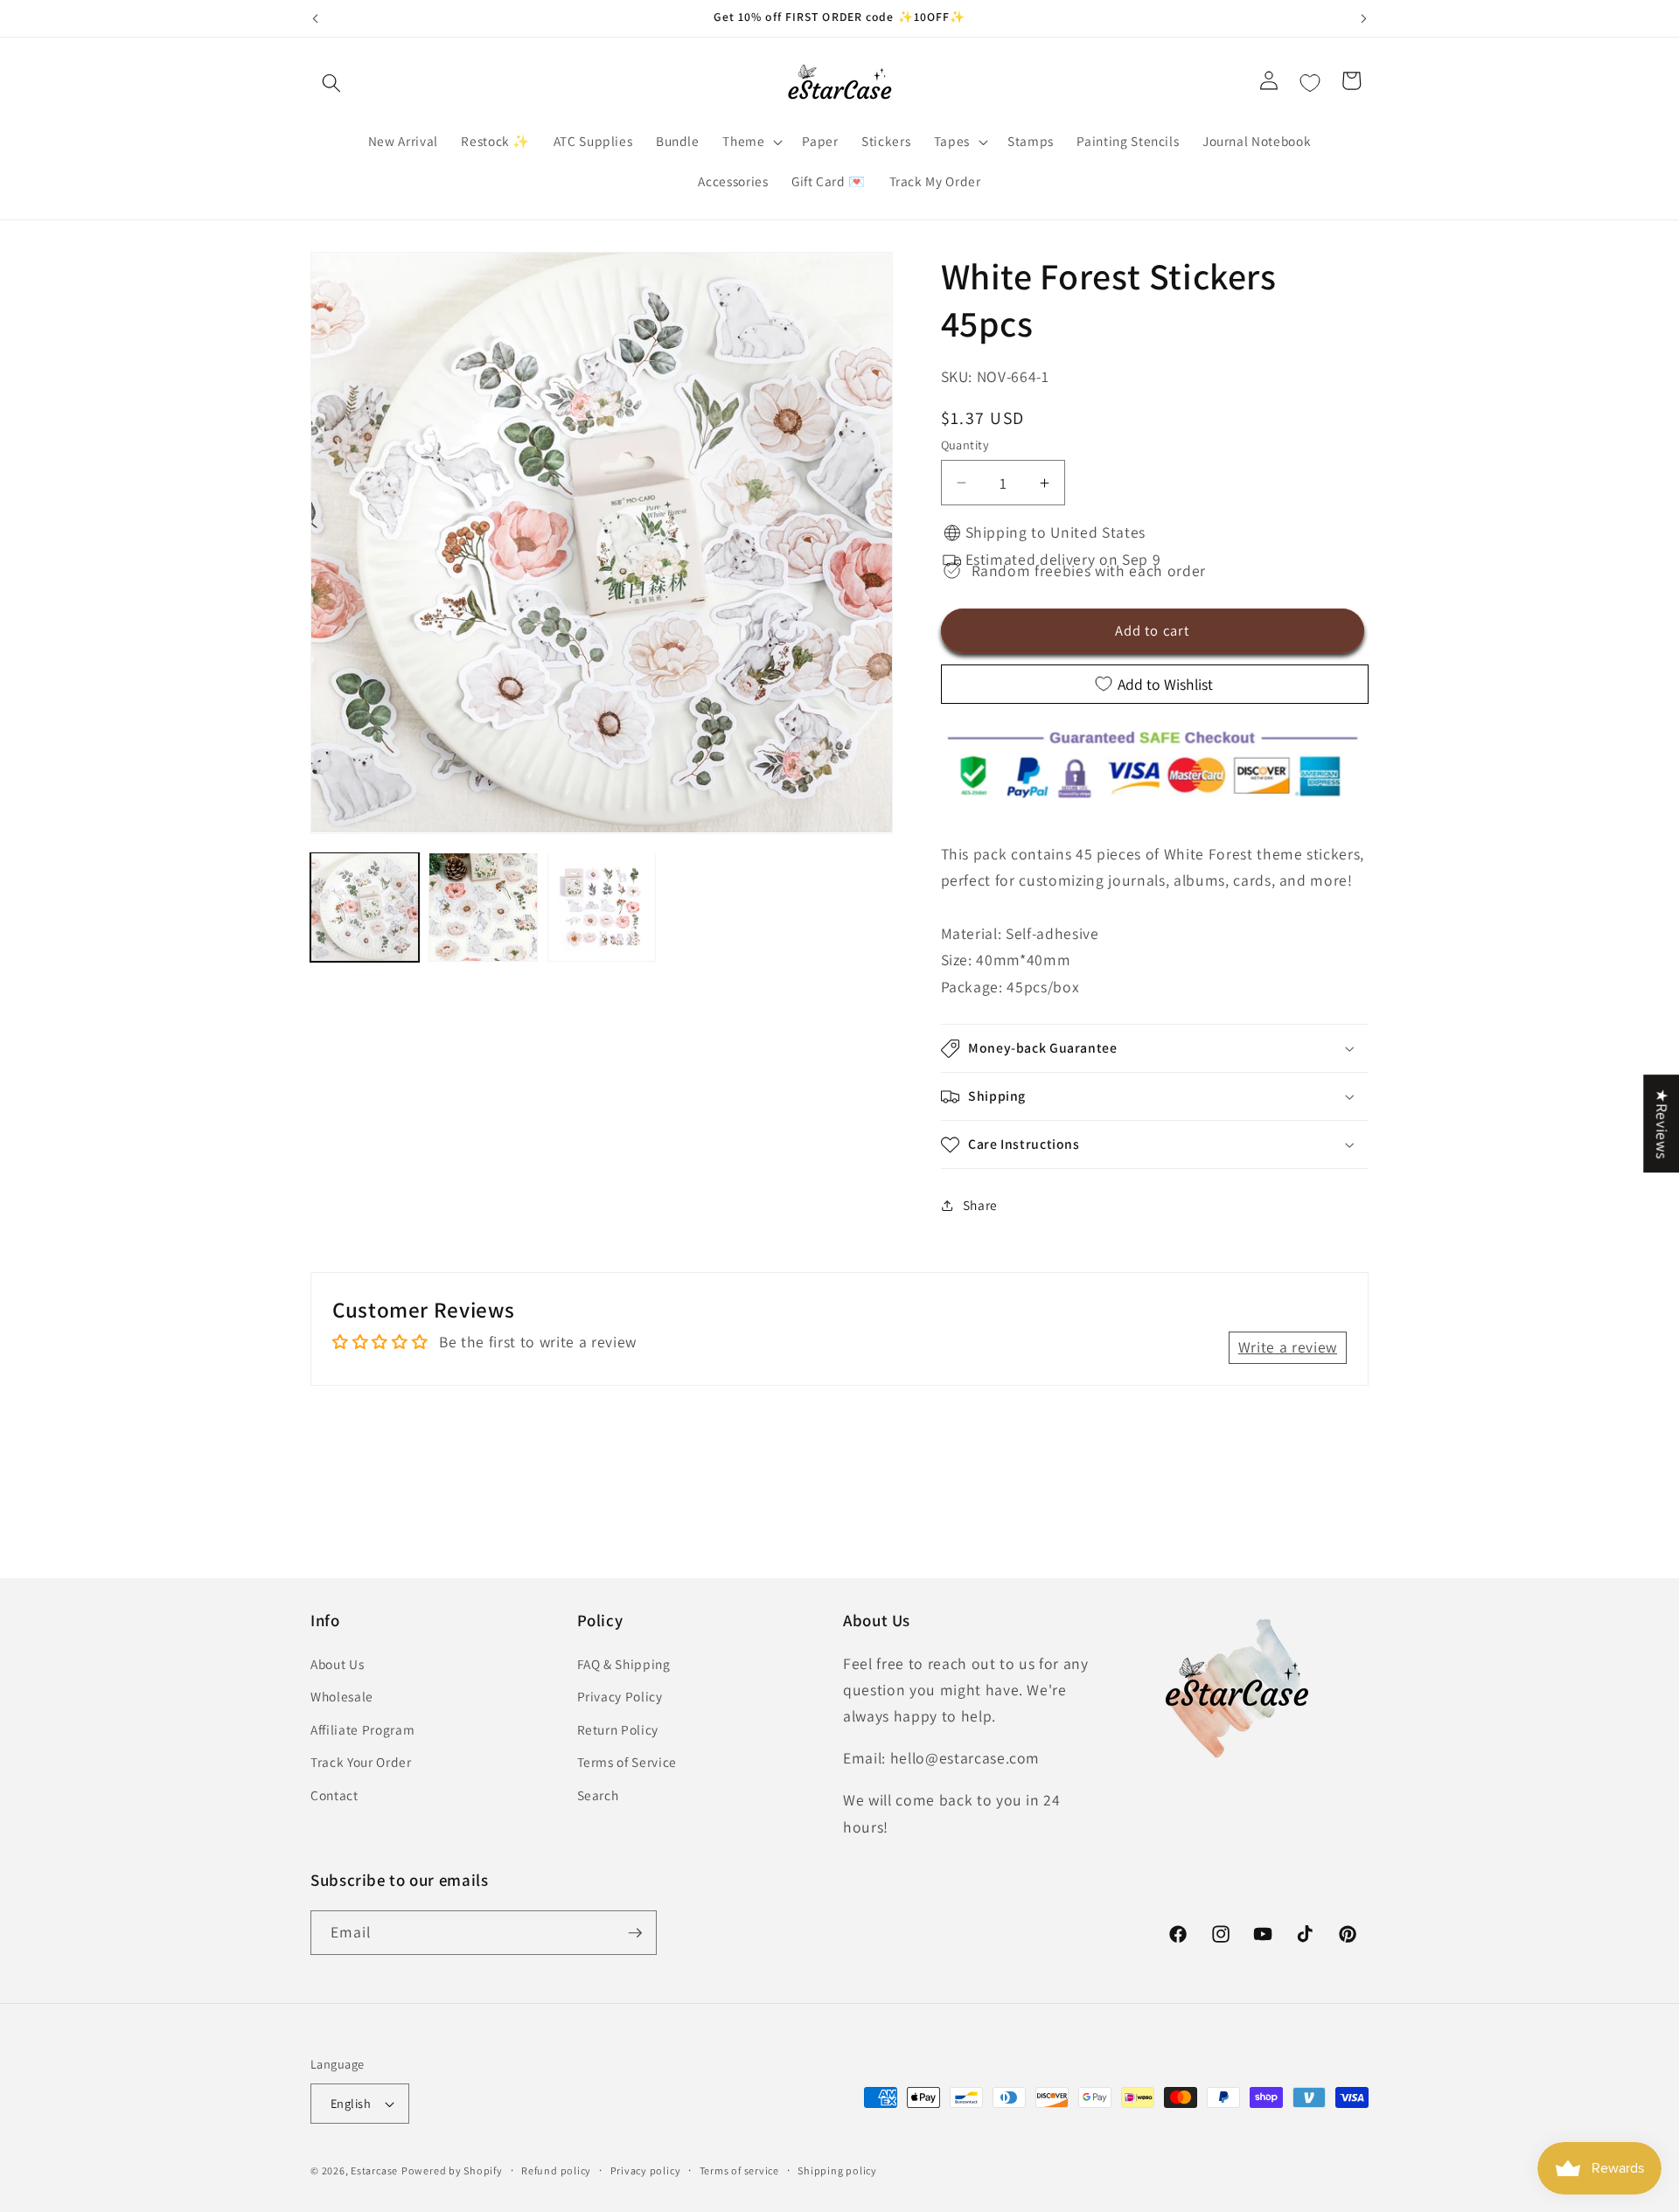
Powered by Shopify (452, 2170)
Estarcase (374, 2170)
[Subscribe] (635, 1933)
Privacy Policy (620, 1696)
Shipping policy (837, 2170)
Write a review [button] (1288, 1347)
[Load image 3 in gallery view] (602, 907)
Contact (334, 1795)
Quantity (965, 445)
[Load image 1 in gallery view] (365, 907)
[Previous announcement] (316, 18)
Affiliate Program (362, 1729)
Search (598, 1795)
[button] (331, 83)
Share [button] (980, 1205)
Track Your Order (361, 1763)
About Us (337, 1664)
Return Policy (618, 1729)
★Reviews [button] (1662, 1123)
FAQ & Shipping (624, 1664)
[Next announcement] (1364, 18)
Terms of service (739, 2170)
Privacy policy (646, 2170)
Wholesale (342, 1696)
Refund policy (556, 2170)
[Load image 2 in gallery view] (483, 907)
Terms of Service (627, 1763)
